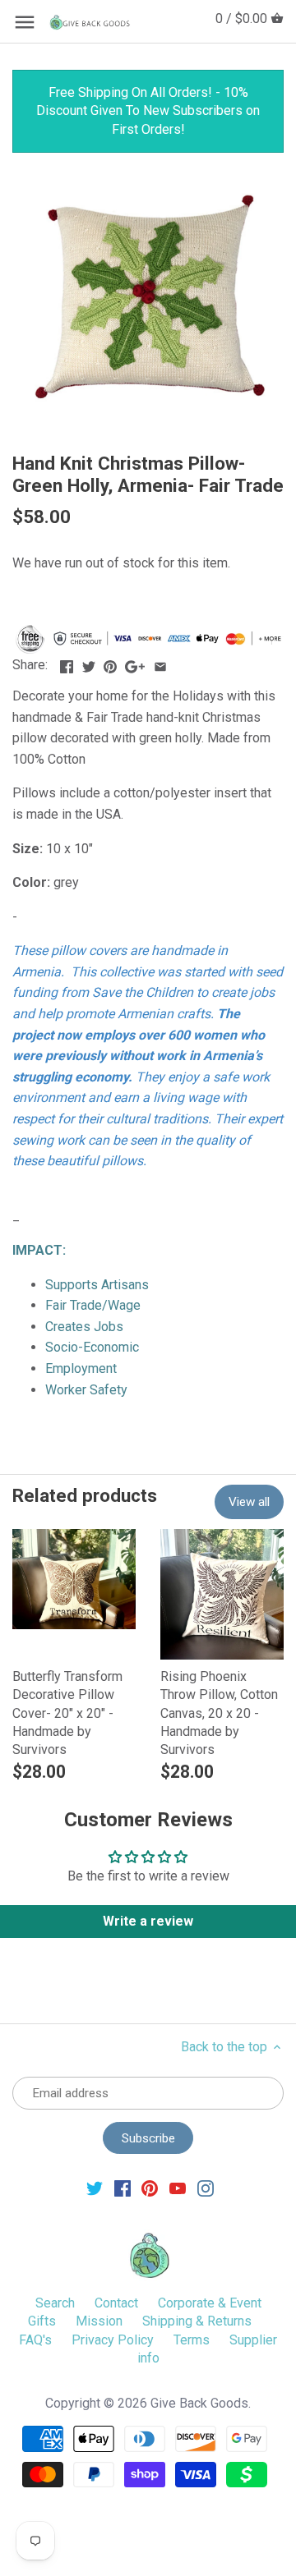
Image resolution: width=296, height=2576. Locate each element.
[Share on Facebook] (67, 663)
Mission (99, 2321)
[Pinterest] (150, 2188)
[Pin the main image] (110, 663)
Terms (192, 2340)
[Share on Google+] (135, 663)
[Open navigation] (25, 22)
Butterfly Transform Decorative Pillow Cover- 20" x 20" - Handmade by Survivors (67, 1713)
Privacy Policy (113, 2340)
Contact (116, 2303)
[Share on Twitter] (89, 663)
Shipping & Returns (197, 2321)
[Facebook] (123, 2188)
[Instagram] (206, 2188)
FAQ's (35, 2340)
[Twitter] (95, 2188)
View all (249, 1502)
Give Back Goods (199, 2403)
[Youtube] (178, 2188)
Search (55, 2303)
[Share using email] (160, 663)
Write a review (148, 1921)
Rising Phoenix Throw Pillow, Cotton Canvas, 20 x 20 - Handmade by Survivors (219, 1713)
